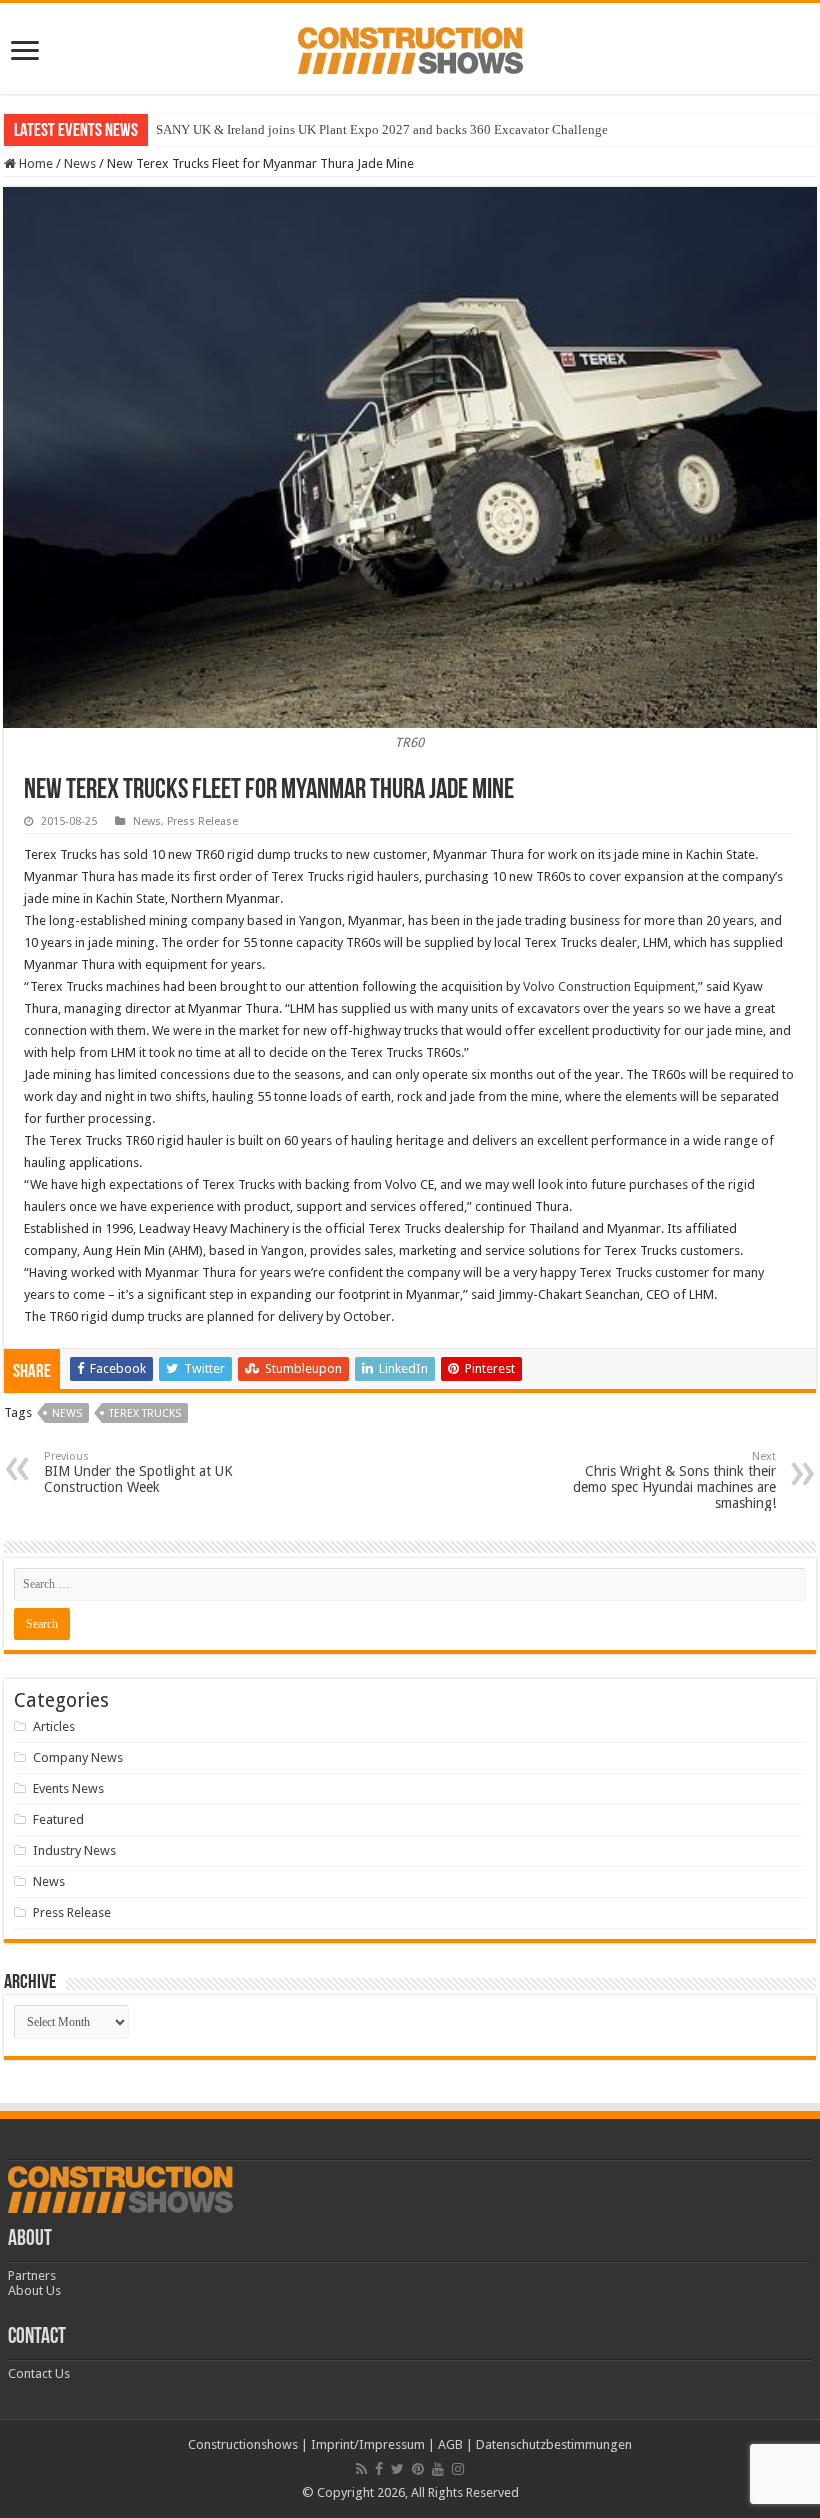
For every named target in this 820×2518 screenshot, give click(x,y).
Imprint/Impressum (368, 2444)
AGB (450, 2444)
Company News (78, 1757)
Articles (54, 1726)
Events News (68, 1788)
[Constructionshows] (410, 47)
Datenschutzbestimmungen (554, 2444)
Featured (58, 1819)
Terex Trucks (145, 1413)
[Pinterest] (418, 2469)
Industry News (74, 1850)
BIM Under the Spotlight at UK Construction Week (138, 1472)
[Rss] (361, 2469)
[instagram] (458, 2469)
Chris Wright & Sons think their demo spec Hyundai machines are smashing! (674, 1480)
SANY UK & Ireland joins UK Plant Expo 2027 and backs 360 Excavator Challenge (382, 129)
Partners (32, 2275)
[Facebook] (379, 2469)
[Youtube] (438, 2469)
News (80, 163)
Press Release (202, 821)
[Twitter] (397, 2469)
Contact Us (39, 2373)
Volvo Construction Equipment (609, 986)
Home (34, 163)
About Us (34, 2290)
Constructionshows (243, 2444)
